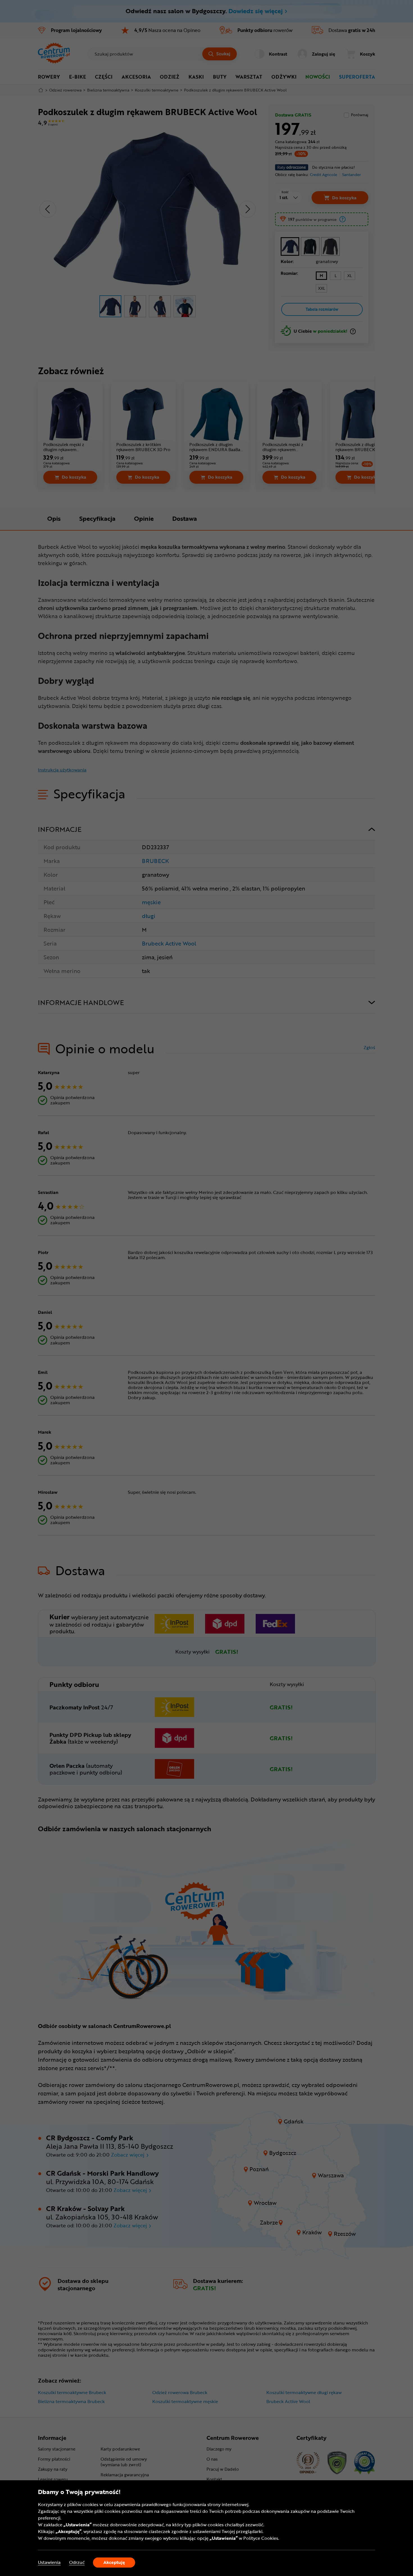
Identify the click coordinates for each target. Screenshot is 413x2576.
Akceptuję (114, 2562)
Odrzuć (77, 2562)
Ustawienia (49, 2562)
